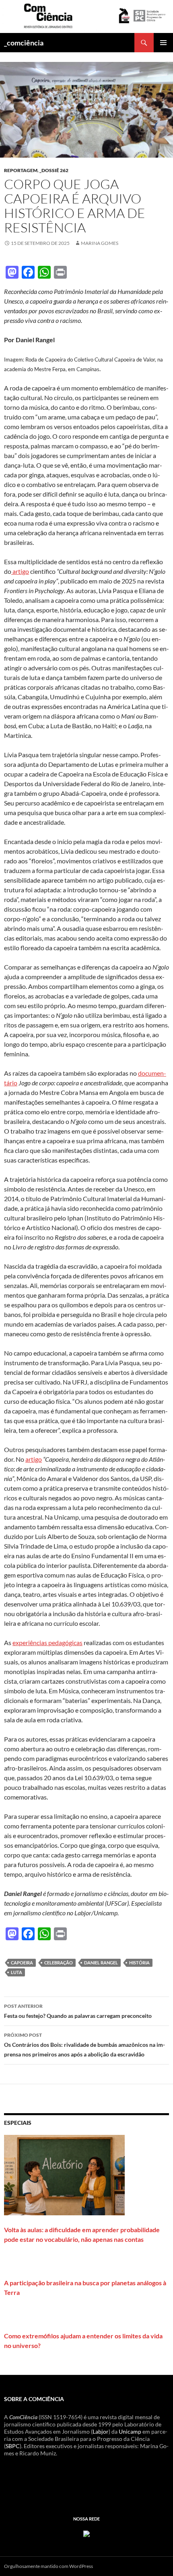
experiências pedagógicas (47, 1642)
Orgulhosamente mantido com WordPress (48, 2566)
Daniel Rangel (101, 1963)
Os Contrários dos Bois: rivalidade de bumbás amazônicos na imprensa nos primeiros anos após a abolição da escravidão (84, 2045)
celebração (59, 1963)
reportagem (21, 170)
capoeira (22, 1963)
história (139, 1963)
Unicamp (130, 2431)
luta (16, 1972)
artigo (20, 571)
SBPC (13, 2446)
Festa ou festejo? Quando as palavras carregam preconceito (78, 2011)
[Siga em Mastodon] (86, 2533)
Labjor (101, 2431)
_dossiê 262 (54, 170)
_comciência (24, 43)
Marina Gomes (100, 243)
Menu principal (163, 43)
